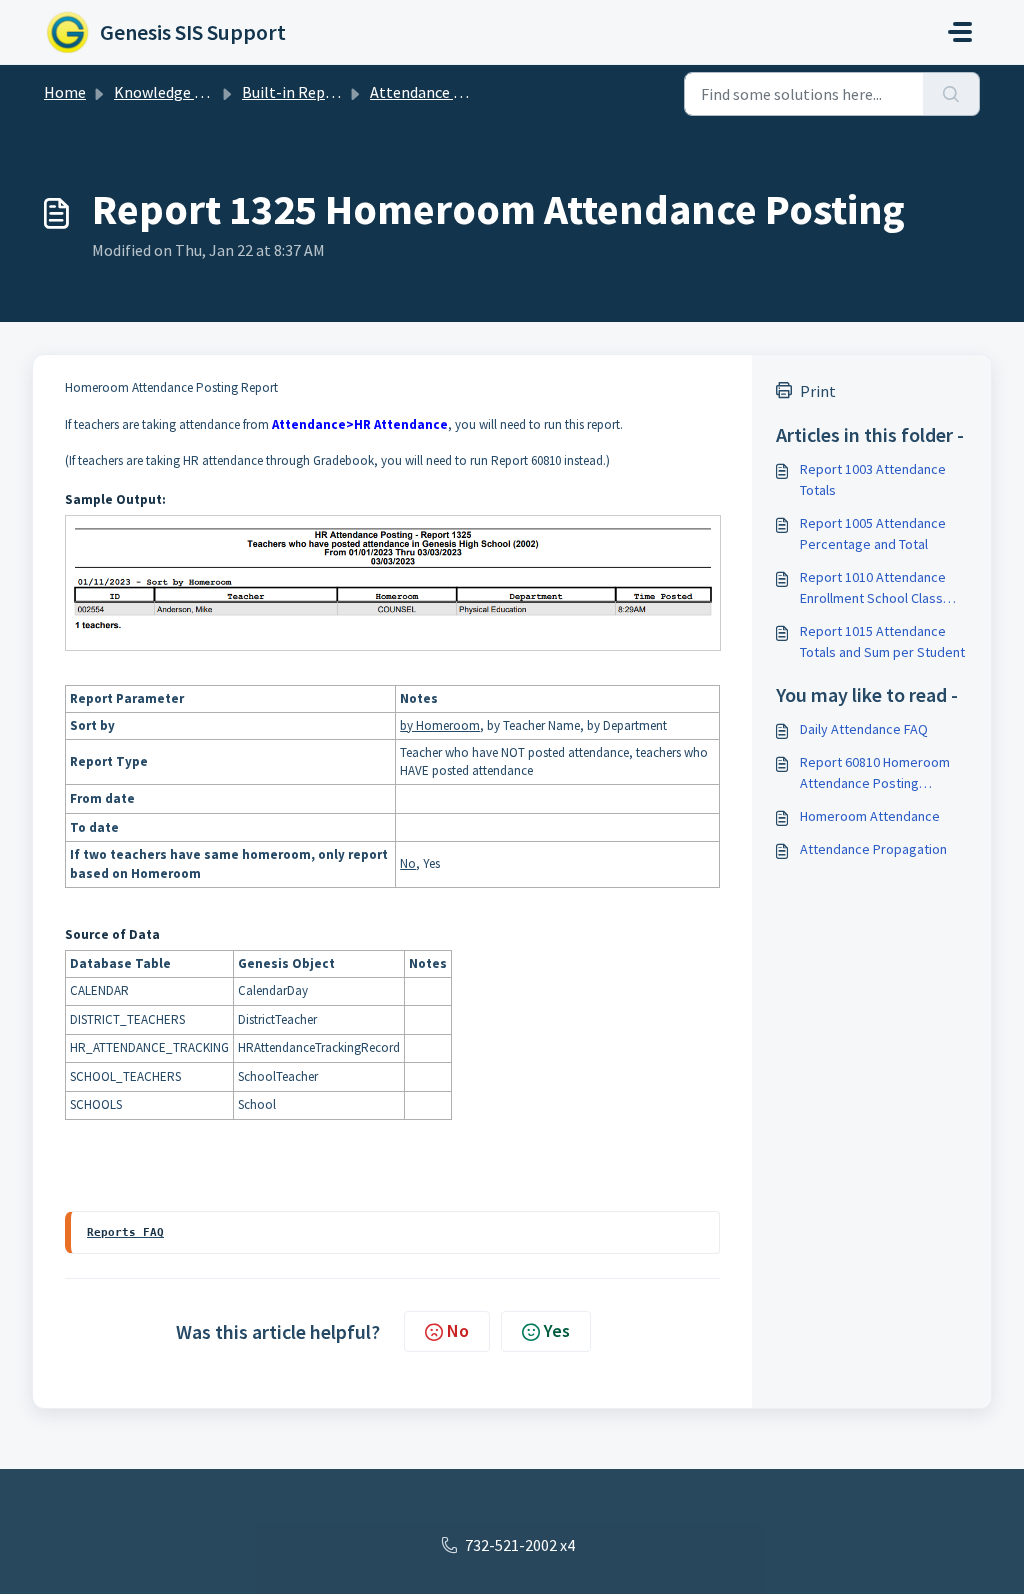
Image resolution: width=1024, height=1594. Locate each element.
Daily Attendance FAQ (864, 729)
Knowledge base (170, 92)
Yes (557, 1330)
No (458, 1330)
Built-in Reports (298, 92)
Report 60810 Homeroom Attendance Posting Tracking (875, 773)
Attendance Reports (439, 92)
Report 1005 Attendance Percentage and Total (873, 533)
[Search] (951, 94)
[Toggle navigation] (960, 32)
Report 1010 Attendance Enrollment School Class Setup (873, 588)
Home (65, 92)
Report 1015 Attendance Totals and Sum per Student (882, 641)
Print (818, 391)
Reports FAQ (125, 1232)
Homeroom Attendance (870, 816)
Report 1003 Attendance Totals (873, 479)
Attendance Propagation (873, 849)
